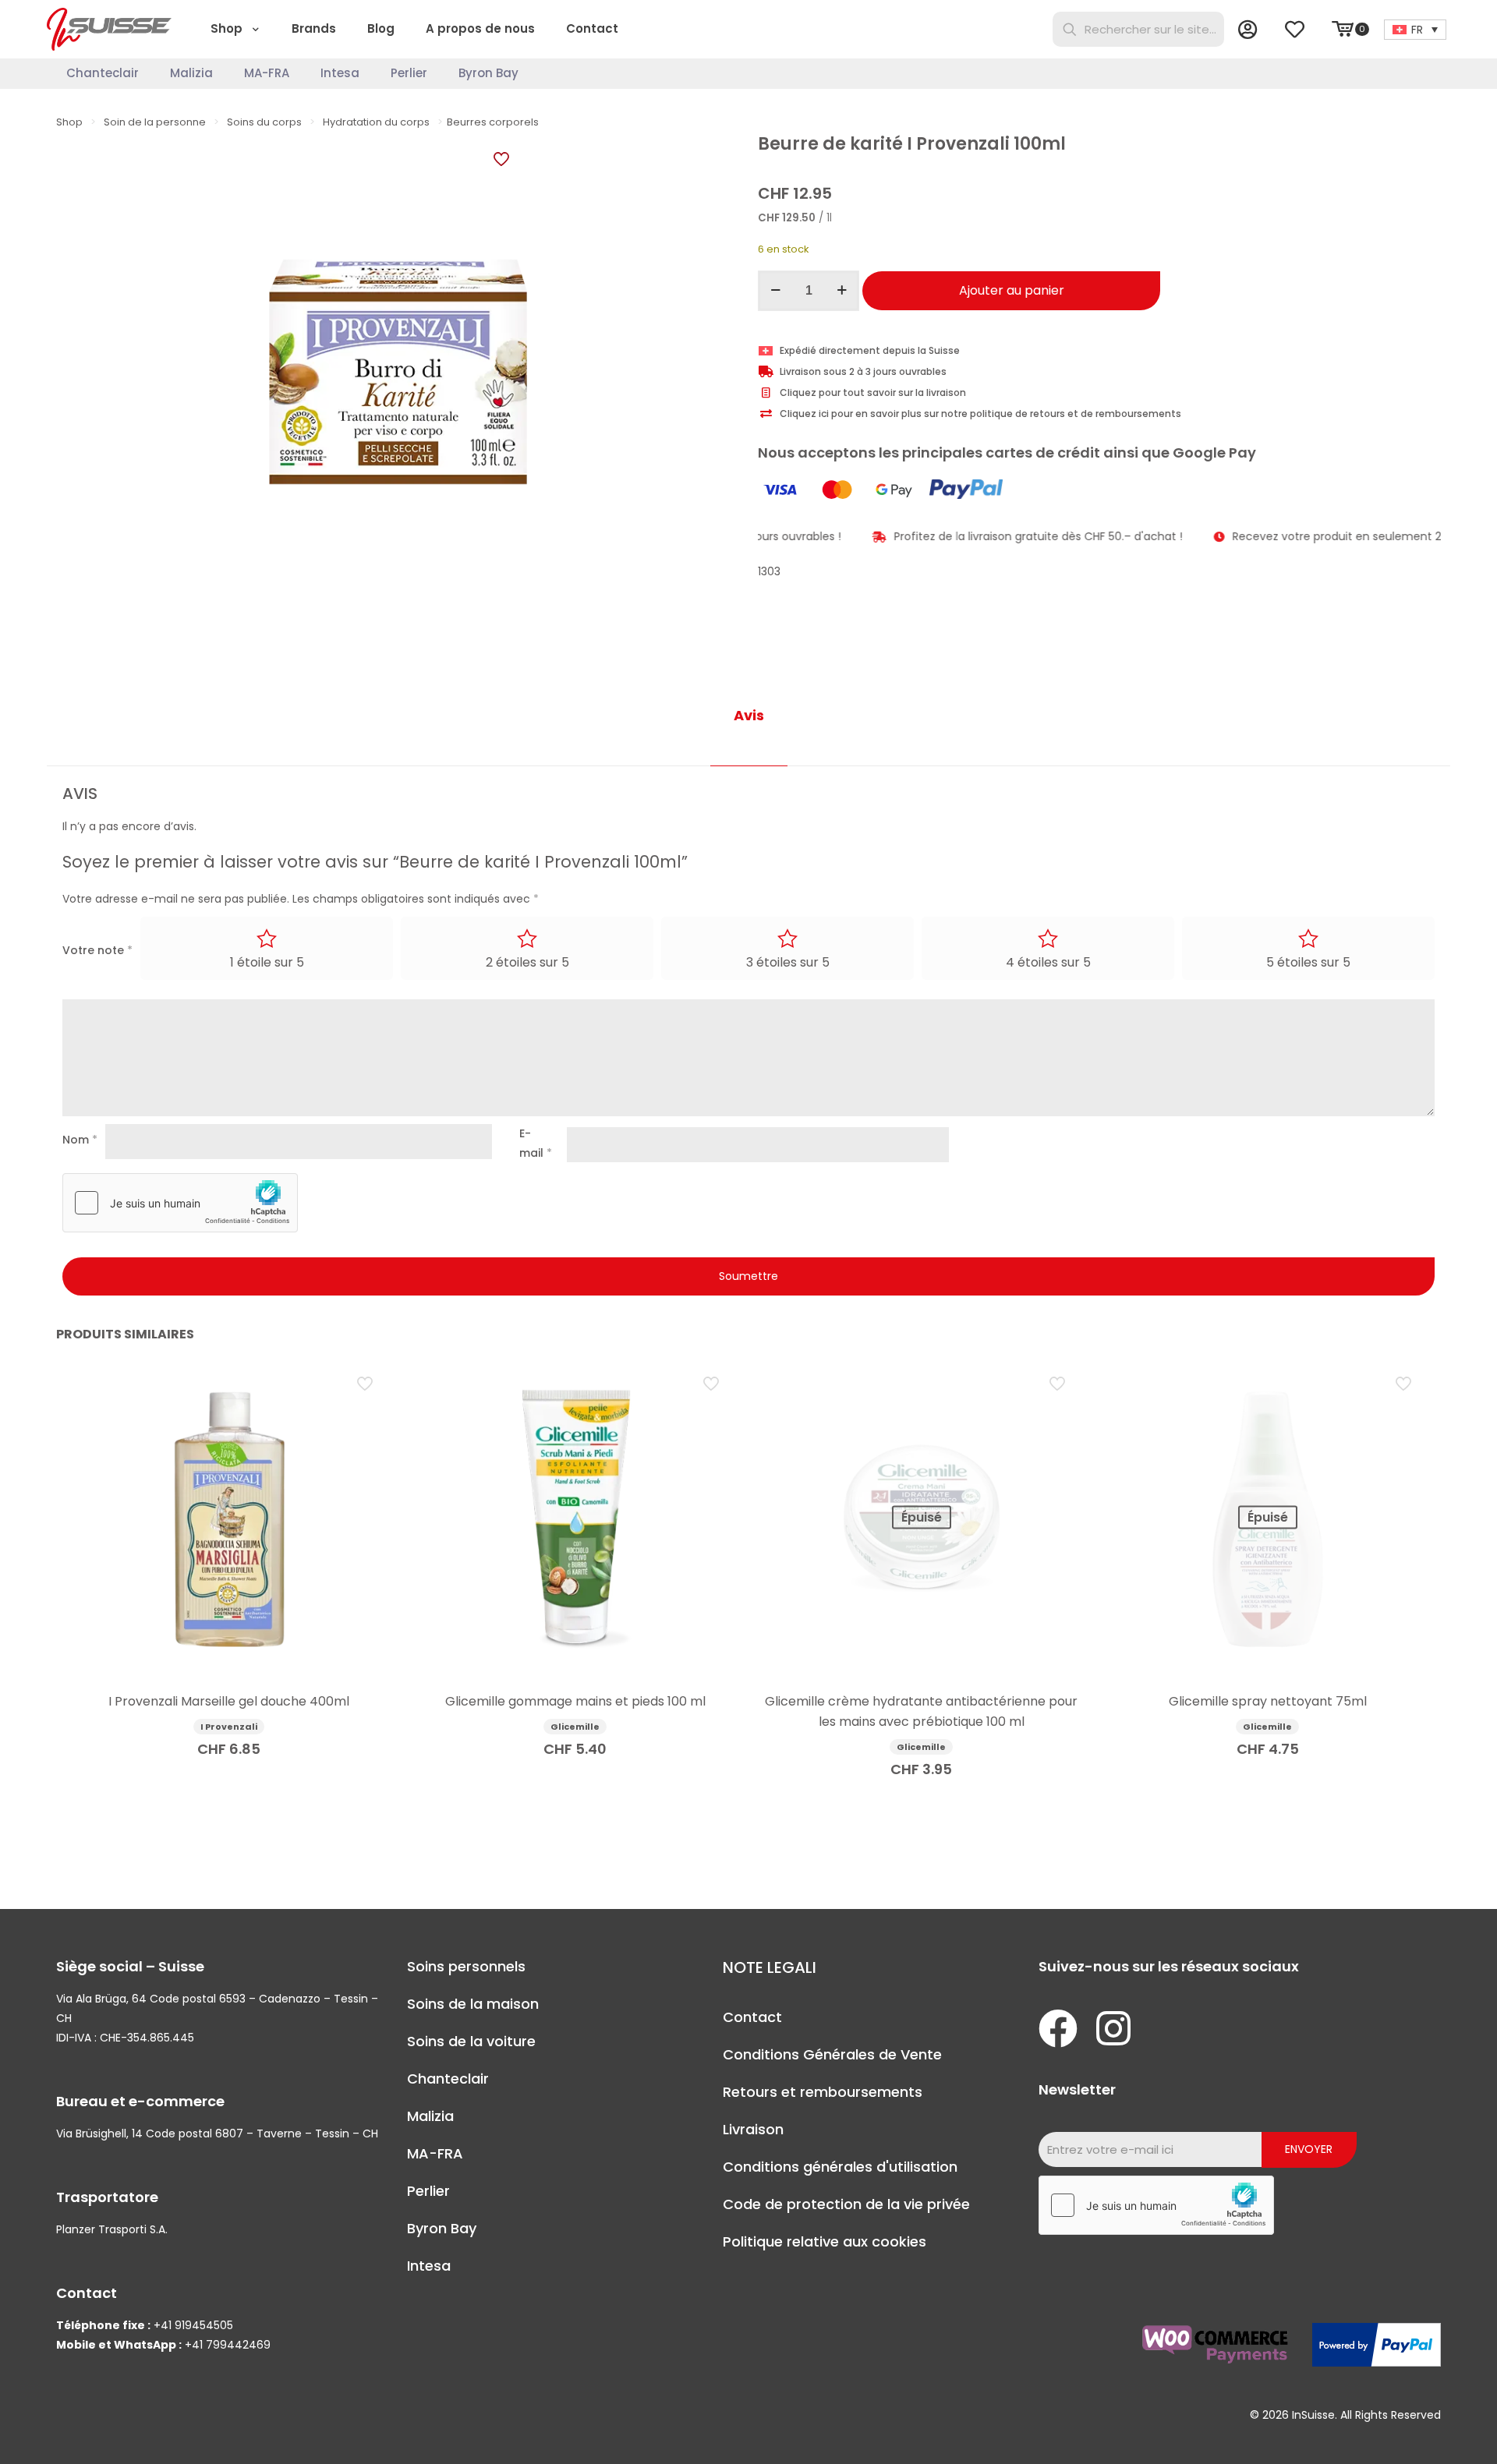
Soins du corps (264, 122)
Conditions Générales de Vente (832, 2054)
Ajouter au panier (1012, 290)
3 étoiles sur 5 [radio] (788, 962)
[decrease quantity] (775, 291)
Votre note (97, 950)
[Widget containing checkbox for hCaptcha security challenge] (180, 1203)
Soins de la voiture (471, 2041)
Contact (752, 2017)
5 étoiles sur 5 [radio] (1308, 962)
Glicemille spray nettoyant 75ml (1268, 1701)
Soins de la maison (473, 2004)
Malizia (430, 2116)
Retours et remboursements (823, 2092)
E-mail (536, 1143)
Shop (69, 122)
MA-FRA (435, 2153)
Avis (749, 715)
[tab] (749, 716)
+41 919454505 (193, 2325)
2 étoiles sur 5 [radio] (527, 962)
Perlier (428, 2191)
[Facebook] (1058, 2028)
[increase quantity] (842, 291)
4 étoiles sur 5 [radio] (1048, 962)
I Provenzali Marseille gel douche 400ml (229, 1701)
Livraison (753, 2129)
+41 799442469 (228, 2345)
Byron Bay (442, 2228)
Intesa (429, 2266)
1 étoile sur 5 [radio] (267, 962)
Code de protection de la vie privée (846, 2204)
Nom (80, 1140)
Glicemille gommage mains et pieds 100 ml (575, 1701)
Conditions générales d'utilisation (840, 2167)
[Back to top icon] (1422, 2432)
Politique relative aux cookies (825, 2241)
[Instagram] (1113, 2028)
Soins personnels (466, 1966)
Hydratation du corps (376, 122)
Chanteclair (448, 2079)
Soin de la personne (155, 122)
